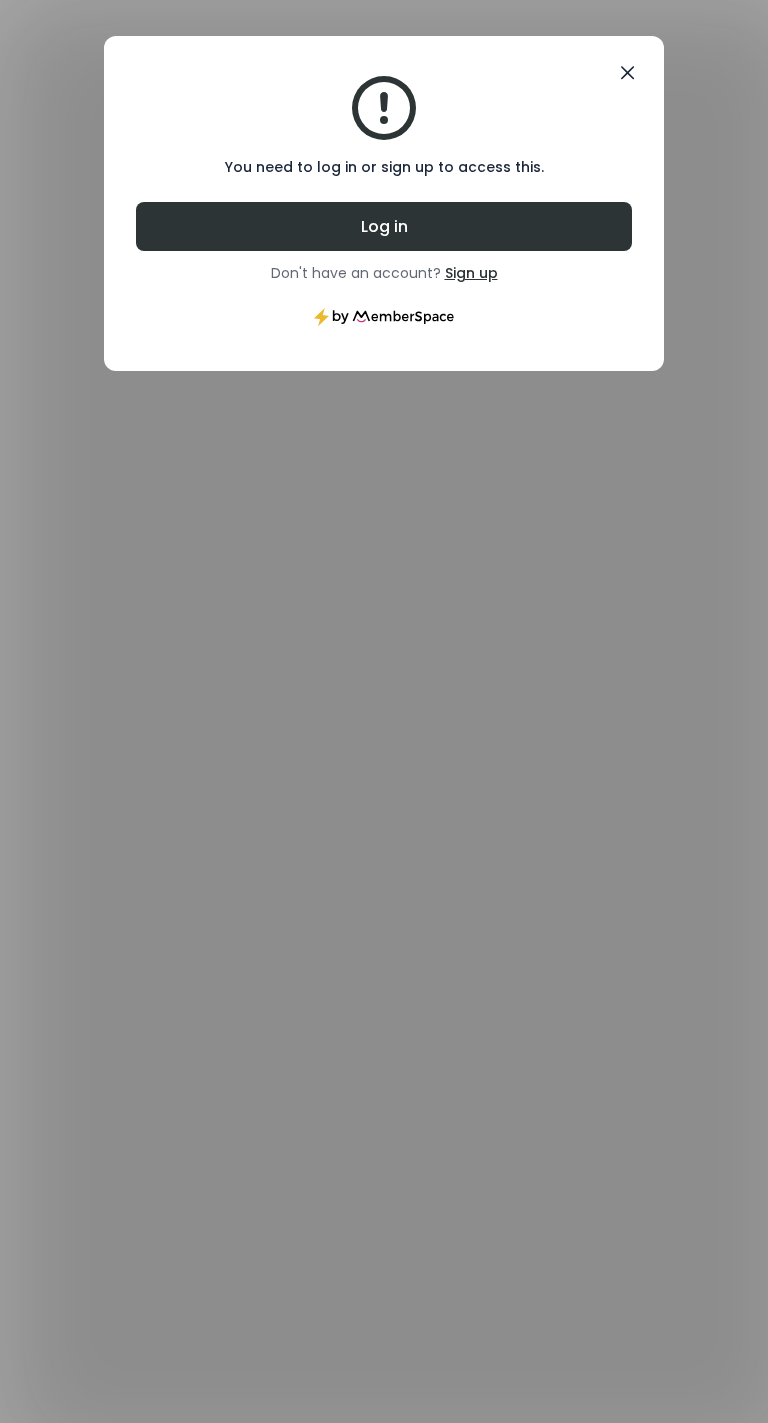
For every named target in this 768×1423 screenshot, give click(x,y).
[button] (627, 73)
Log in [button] (384, 226)
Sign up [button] (471, 273)
